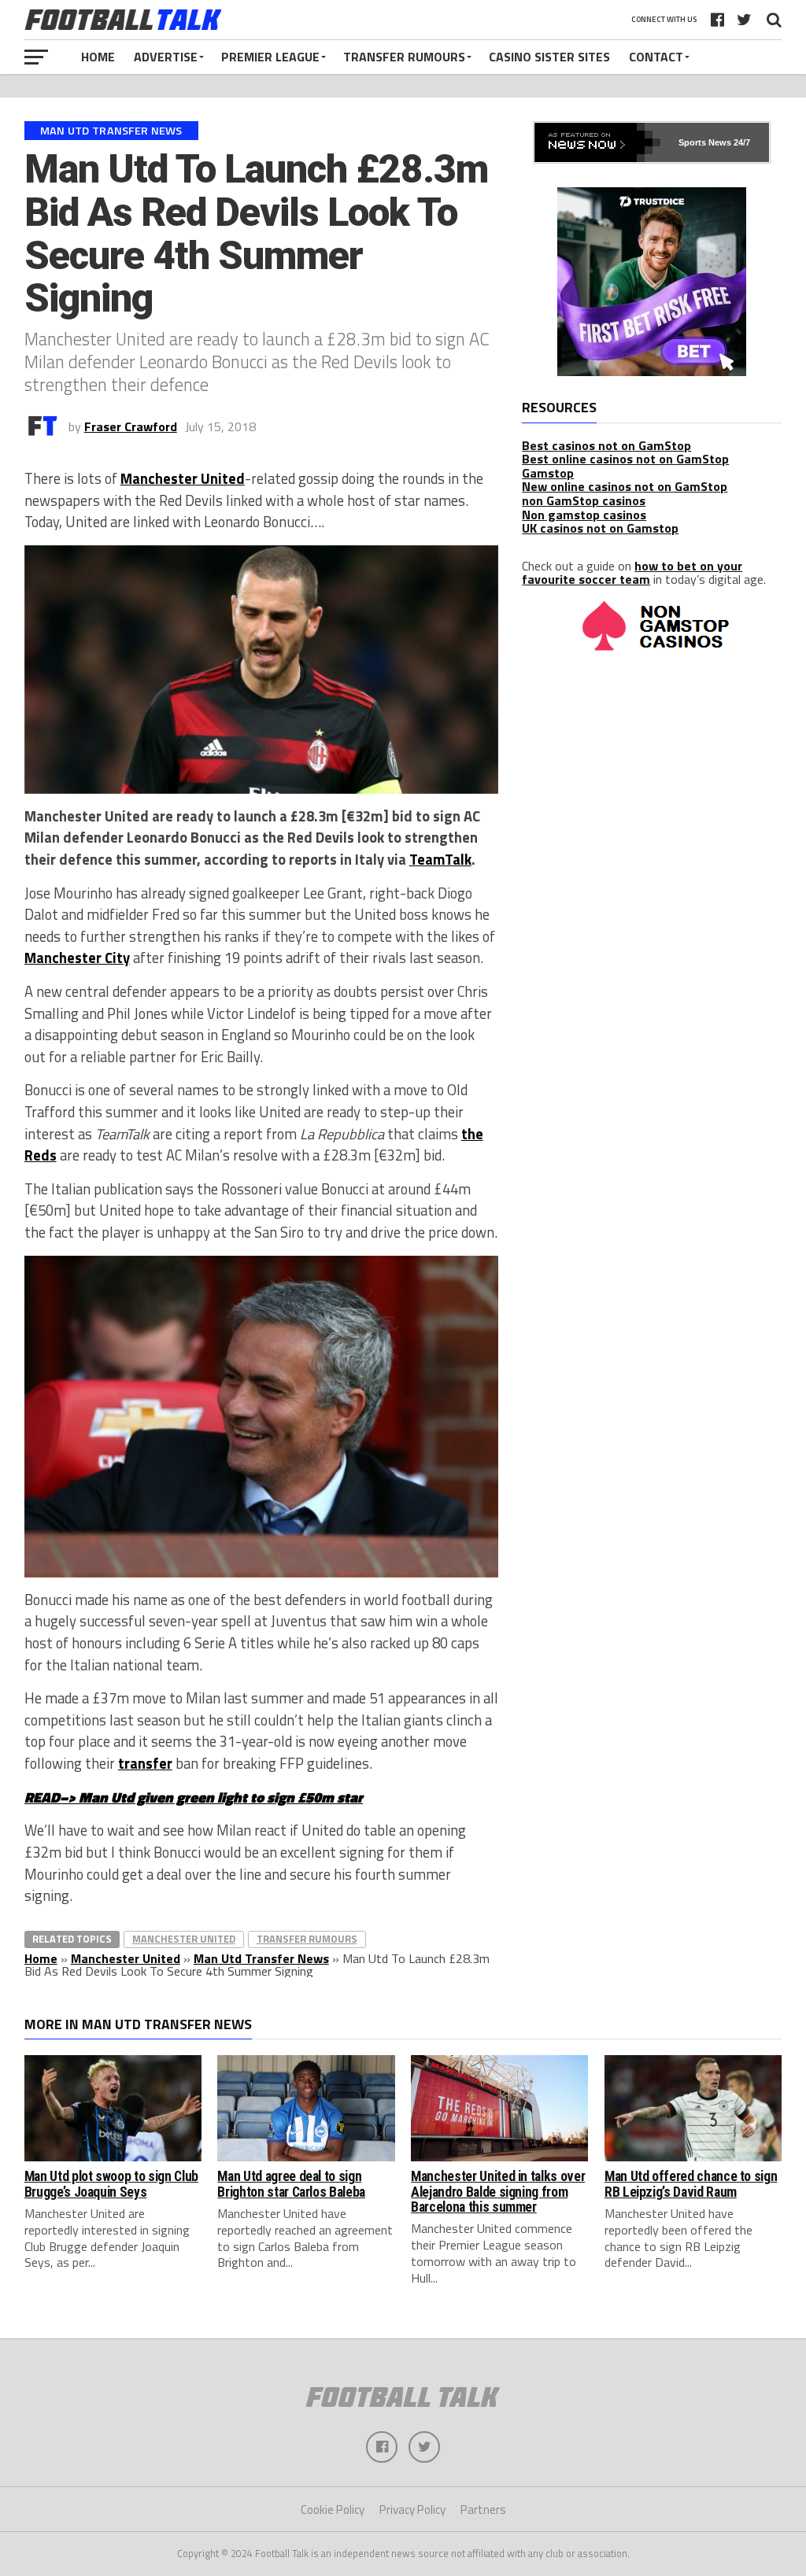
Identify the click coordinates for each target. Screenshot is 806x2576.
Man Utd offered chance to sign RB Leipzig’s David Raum (691, 2184)
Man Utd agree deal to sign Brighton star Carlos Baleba (291, 2184)
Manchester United (183, 478)
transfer (145, 1763)
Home (98, 57)
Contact (656, 57)
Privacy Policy (412, 2510)
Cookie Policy (333, 2510)
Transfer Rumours (404, 57)
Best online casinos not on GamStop (625, 459)
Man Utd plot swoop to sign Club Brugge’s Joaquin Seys (111, 2184)
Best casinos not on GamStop (606, 445)
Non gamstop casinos (584, 515)
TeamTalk (440, 859)
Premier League (270, 57)
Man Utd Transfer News (261, 1958)
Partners (483, 2510)
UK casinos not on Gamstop (600, 528)
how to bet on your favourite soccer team (632, 573)
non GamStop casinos (584, 500)
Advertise (166, 57)
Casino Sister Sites (549, 57)
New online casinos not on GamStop (625, 486)
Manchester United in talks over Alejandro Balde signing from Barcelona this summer (498, 2192)
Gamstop (548, 473)
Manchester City (77, 958)
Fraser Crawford (131, 426)
